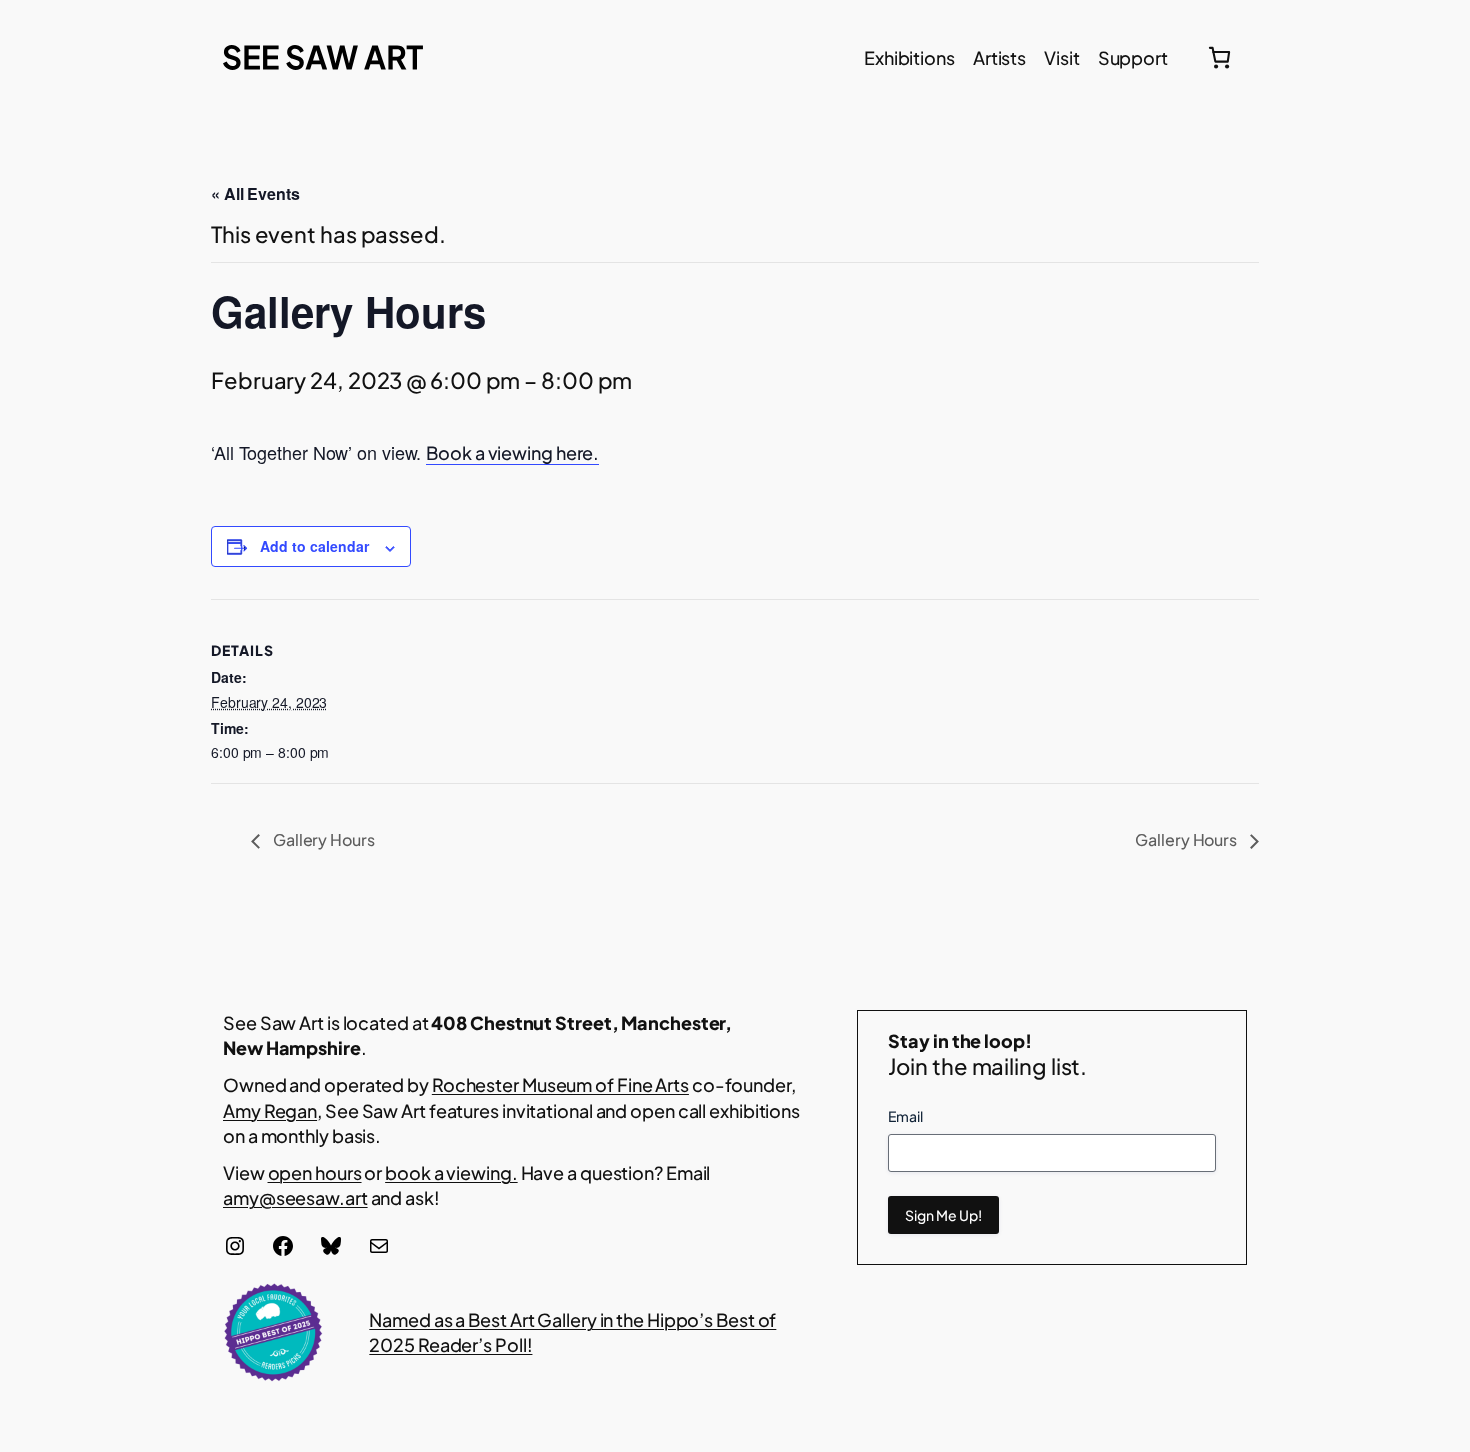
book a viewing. (451, 1172)
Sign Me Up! (943, 1215)
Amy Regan (270, 1110)
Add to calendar (314, 546)
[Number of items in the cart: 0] (1219, 57)
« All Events (255, 193)
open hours (315, 1172)
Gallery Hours (322, 839)
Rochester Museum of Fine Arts (560, 1084)
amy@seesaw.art (295, 1197)
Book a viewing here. (512, 452)
